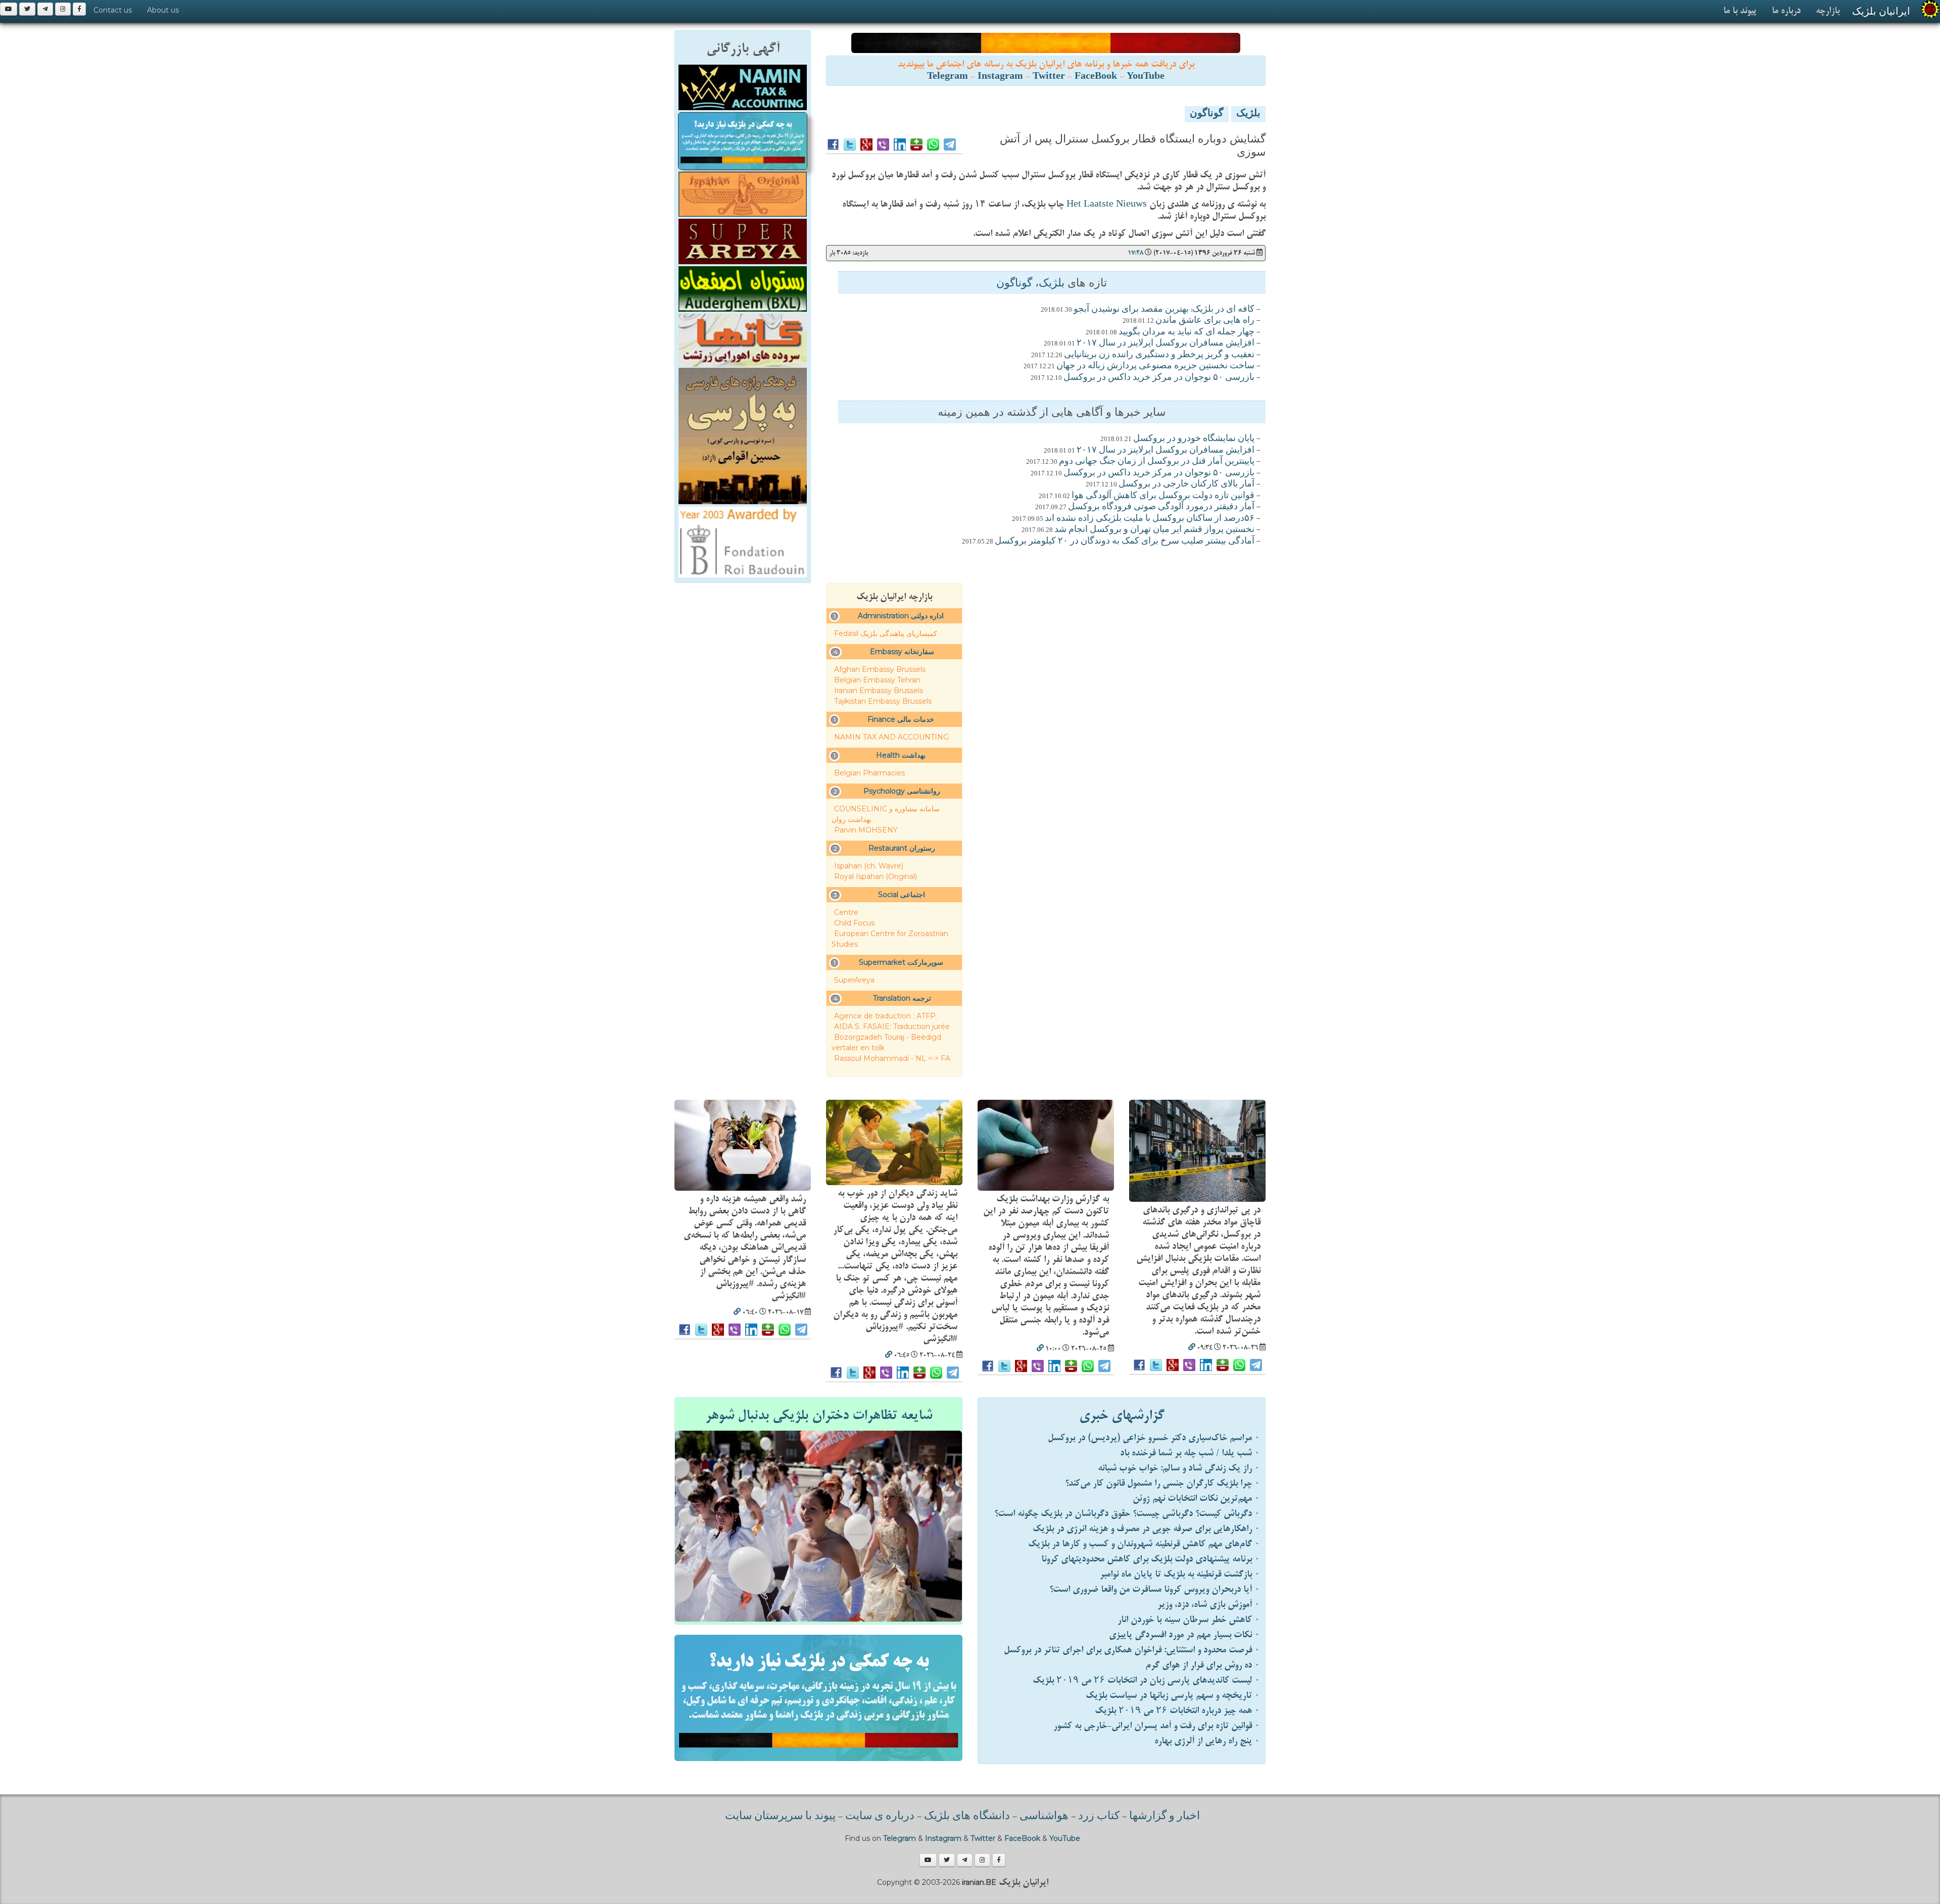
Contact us (113, 10)
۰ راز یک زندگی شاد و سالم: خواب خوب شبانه (1179, 1468)
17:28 (1135, 253)
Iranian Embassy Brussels (879, 691)
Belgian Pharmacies (869, 773)
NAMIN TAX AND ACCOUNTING (891, 737)
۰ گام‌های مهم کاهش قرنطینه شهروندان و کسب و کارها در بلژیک (1144, 1544)
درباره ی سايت (880, 1817)
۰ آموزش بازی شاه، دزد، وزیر (1209, 1605)
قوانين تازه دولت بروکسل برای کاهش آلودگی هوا (1163, 496)
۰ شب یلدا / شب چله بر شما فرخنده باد (1190, 1453)
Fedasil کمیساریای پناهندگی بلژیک (886, 633)
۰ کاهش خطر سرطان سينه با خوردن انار (1189, 1620)
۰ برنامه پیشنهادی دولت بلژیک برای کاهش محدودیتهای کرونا (1151, 1559)
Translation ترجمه (902, 998)
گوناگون (1207, 114)
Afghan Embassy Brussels (880, 669)
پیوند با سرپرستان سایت (780, 1817)
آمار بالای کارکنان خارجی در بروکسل (1186, 484)
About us (163, 10)
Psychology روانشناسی (902, 791)
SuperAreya (854, 980)
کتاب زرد (1099, 1817)
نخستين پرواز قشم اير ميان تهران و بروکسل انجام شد (1154, 530)
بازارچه (1828, 11)
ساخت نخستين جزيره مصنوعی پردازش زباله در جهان (1155, 366)
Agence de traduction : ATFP (885, 1016)
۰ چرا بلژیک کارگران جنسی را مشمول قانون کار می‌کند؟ (1162, 1483)
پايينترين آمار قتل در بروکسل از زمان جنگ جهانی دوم (1157, 462)
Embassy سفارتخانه (902, 652)
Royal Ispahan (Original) (876, 876)
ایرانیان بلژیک (1881, 11)
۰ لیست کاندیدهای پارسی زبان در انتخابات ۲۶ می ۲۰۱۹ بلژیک (1146, 1680)
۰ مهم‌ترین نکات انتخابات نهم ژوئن (1196, 1499)
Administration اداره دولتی (901, 616)
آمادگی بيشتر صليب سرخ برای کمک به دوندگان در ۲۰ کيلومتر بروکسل (1125, 542)
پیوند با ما (1740, 11)
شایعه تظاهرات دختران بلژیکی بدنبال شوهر (819, 1415)
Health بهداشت (901, 755)
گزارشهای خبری (1122, 1415)
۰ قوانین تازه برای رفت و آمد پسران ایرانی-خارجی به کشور (1157, 1726)
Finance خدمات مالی (901, 719)
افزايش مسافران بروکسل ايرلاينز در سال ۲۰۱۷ (1166, 344)
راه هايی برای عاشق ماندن (1205, 321)
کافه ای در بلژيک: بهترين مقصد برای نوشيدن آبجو (1164, 310)
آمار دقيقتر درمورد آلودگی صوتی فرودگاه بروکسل (1161, 507)
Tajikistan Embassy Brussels (883, 701)
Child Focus (854, 923)
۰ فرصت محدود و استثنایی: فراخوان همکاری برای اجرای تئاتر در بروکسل (1132, 1650)
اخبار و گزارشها (1165, 1817)
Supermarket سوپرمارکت (901, 962)
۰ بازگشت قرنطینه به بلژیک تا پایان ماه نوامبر (1180, 1574)
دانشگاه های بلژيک (966, 1817)
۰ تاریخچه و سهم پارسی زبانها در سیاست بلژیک (1173, 1696)
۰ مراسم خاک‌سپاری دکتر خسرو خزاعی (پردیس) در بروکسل (1154, 1438)
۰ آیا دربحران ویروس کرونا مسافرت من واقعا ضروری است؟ (1155, 1590)
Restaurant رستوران (902, 848)
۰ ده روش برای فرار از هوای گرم (1203, 1665)
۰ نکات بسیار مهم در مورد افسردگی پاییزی (1184, 1635)
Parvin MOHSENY (866, 830)
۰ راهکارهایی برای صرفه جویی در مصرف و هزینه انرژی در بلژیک (1146, 1529)
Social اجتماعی (902, 895)
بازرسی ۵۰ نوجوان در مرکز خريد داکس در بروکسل (1159, 378)
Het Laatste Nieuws (1107, 204)
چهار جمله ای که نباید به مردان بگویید (1186, 332)
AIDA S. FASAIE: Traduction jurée (892, 1027)
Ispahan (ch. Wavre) (869, 866)
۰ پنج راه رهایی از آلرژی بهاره (1207, 1741)
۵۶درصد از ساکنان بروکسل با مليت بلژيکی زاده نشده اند (1150, 519)
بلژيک (1248, 114)
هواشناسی (1044, 1817)
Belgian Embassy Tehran (877, 680)
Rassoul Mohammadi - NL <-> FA (892, 1058)
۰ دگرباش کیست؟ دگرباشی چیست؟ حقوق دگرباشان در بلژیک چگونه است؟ (1127, 1514)
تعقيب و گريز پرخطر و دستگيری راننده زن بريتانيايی (1159, 355)
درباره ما (1786, 11)
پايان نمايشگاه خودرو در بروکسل (1194, 439)
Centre (846, 912)
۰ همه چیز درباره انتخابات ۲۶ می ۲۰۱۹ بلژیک (1177, 1711)
